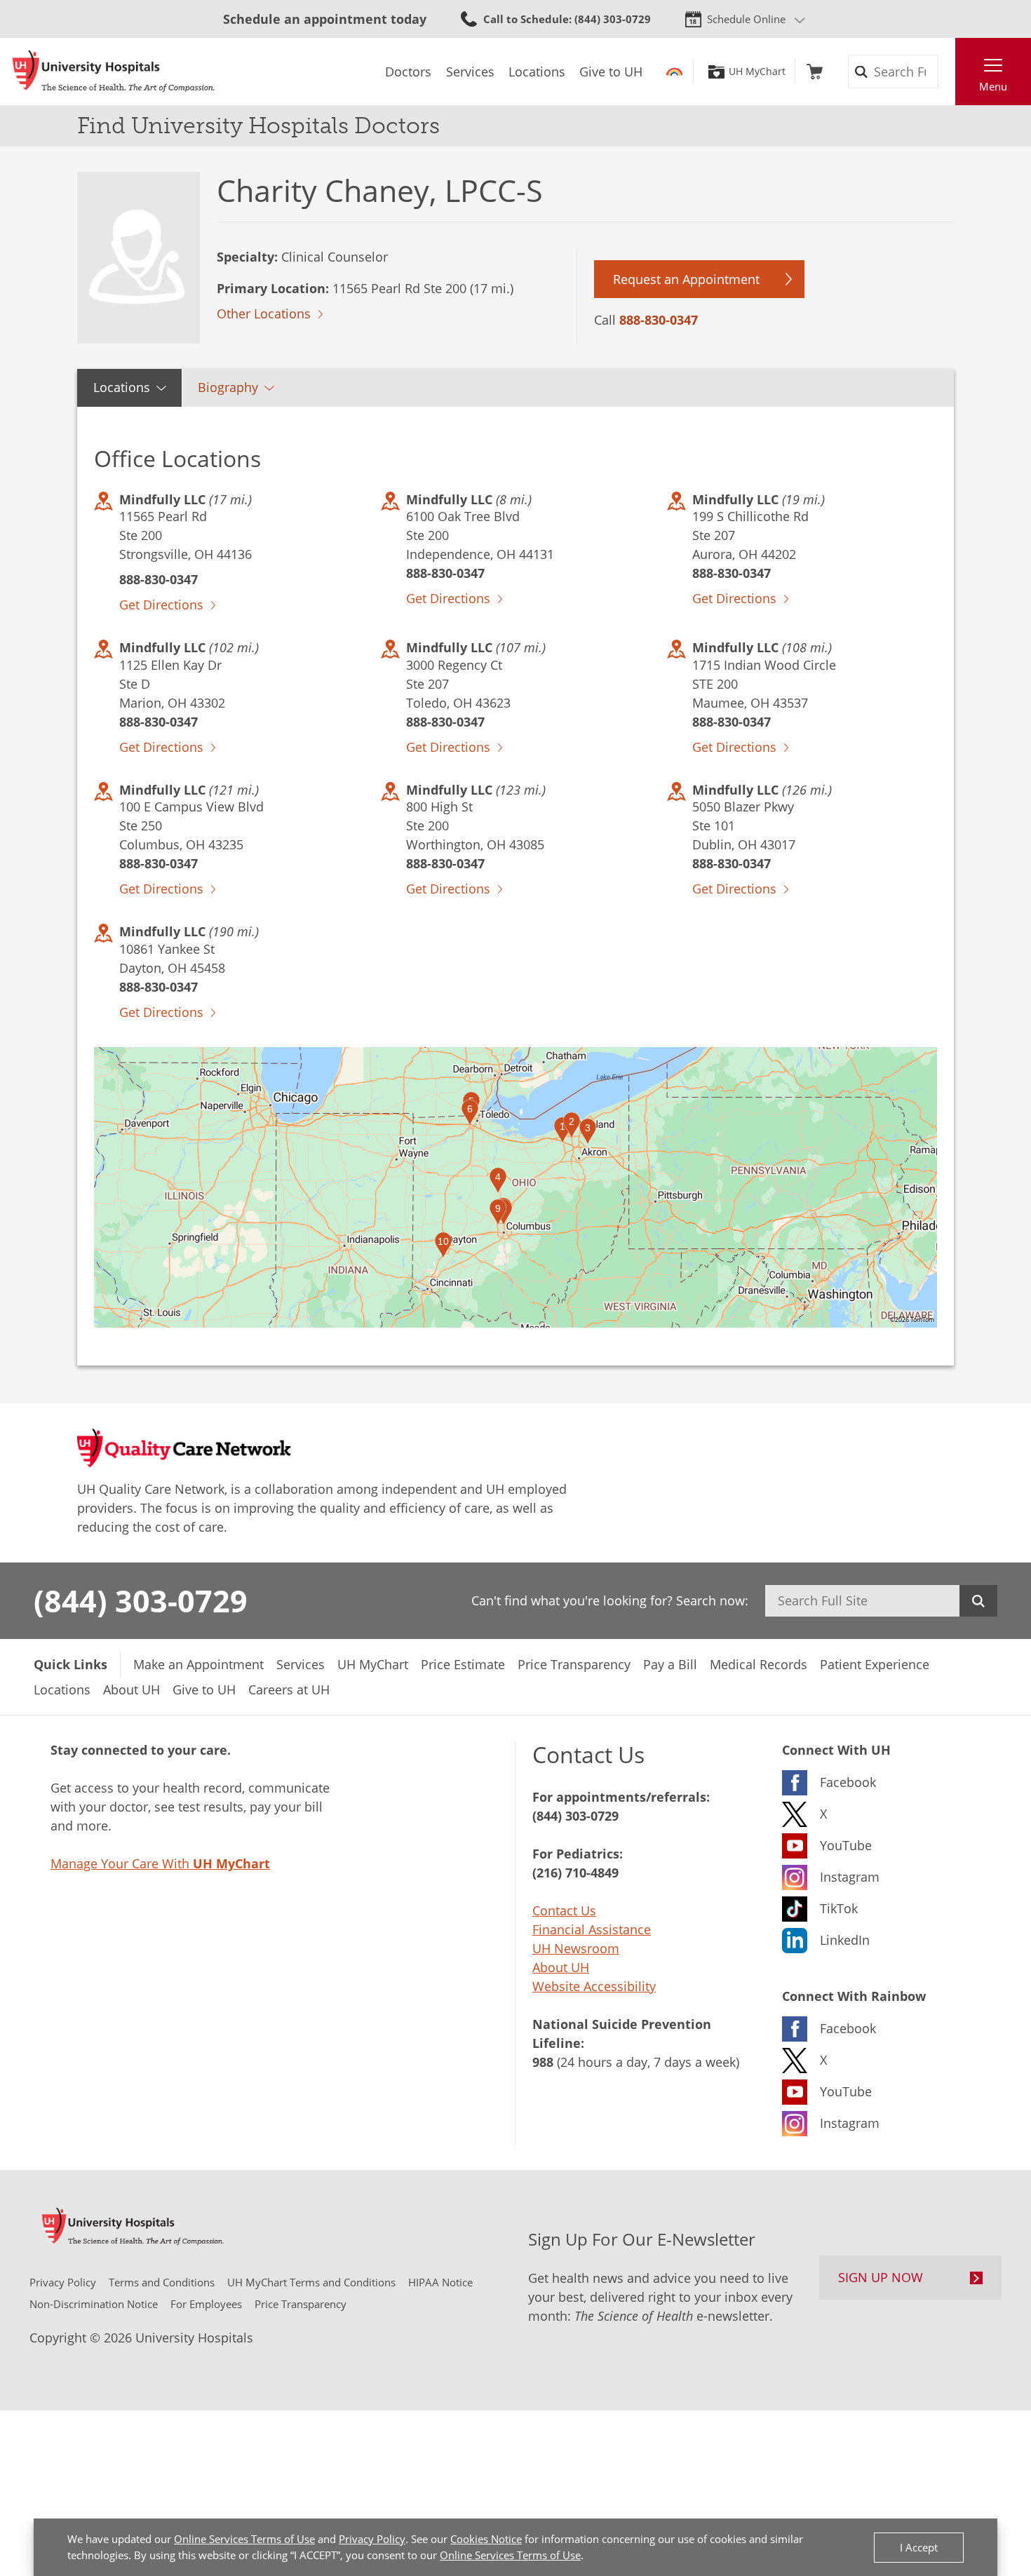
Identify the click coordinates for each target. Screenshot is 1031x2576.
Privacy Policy (372, 2539)
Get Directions (161, 605)
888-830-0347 (659, 320)
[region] (515, 1187)
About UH (561, 1967)
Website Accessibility (594, 1986)
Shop (815, 72)
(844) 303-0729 (141, 1600)
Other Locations (264, 313)
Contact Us (564, 1910)
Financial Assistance (592, 1929)
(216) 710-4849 (575, 1873)
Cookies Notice (486, 2539)
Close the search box (948, 72)
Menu (993, 86)
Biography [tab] (228, 387)
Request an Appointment (686, 279)
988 (543, 2062)
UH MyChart (757, 72)
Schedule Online (746, 19)
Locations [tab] (122, 387)
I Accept (919, 2547)
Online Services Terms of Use (244, 2539)
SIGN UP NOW (881, 2277)
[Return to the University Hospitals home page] (114, 72)
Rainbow (674, 72)
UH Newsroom (576, 1948)
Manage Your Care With (160, 1863)
